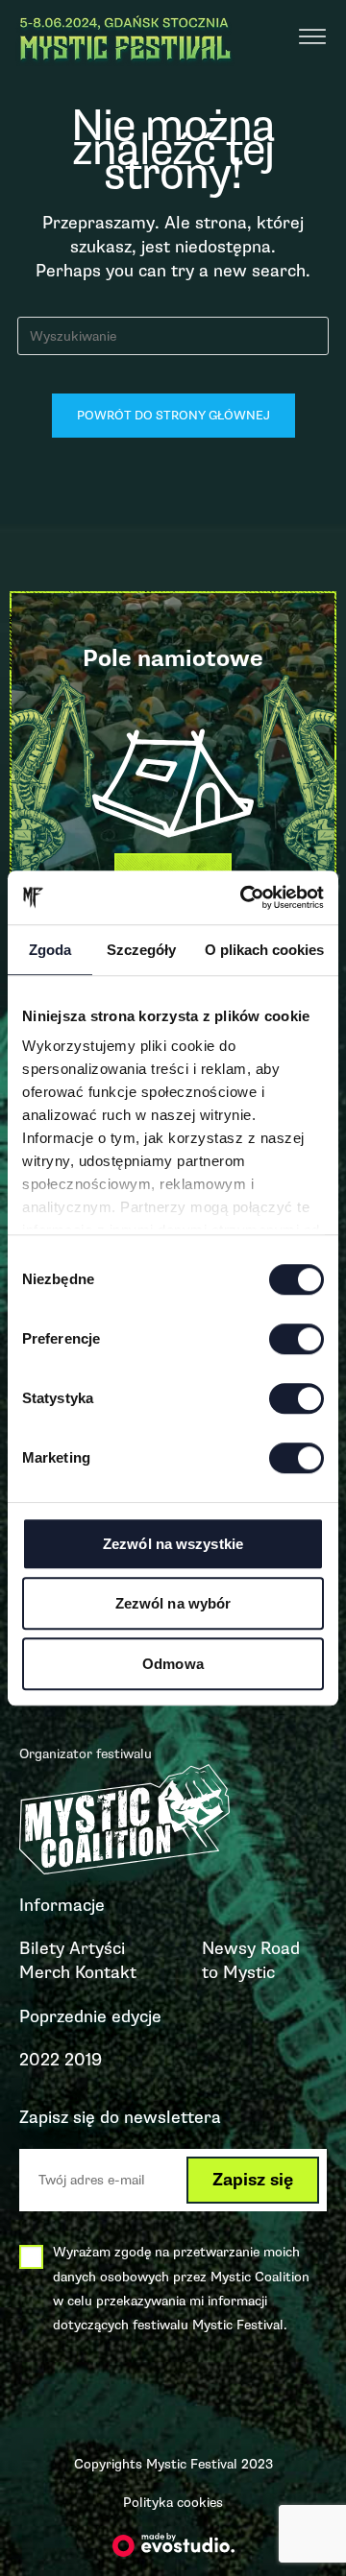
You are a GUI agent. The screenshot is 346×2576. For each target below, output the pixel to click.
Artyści (97, 1948)
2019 (83, 2060)
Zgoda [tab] (50, 950)
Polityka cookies (173, 2503)
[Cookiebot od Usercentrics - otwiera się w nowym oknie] (244, 897)
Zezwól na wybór (173, 1603)
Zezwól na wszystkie (173, 1544)
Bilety (42, 1948)
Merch (45, 1972)
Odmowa (173, 1664)
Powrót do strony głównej (173, 416)
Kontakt (106, 1972)
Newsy (229, 1948)
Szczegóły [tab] (141, 950)
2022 (39, 2060)
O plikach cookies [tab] (264, 950)
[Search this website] (173, 335)
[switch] (297, 1339)
